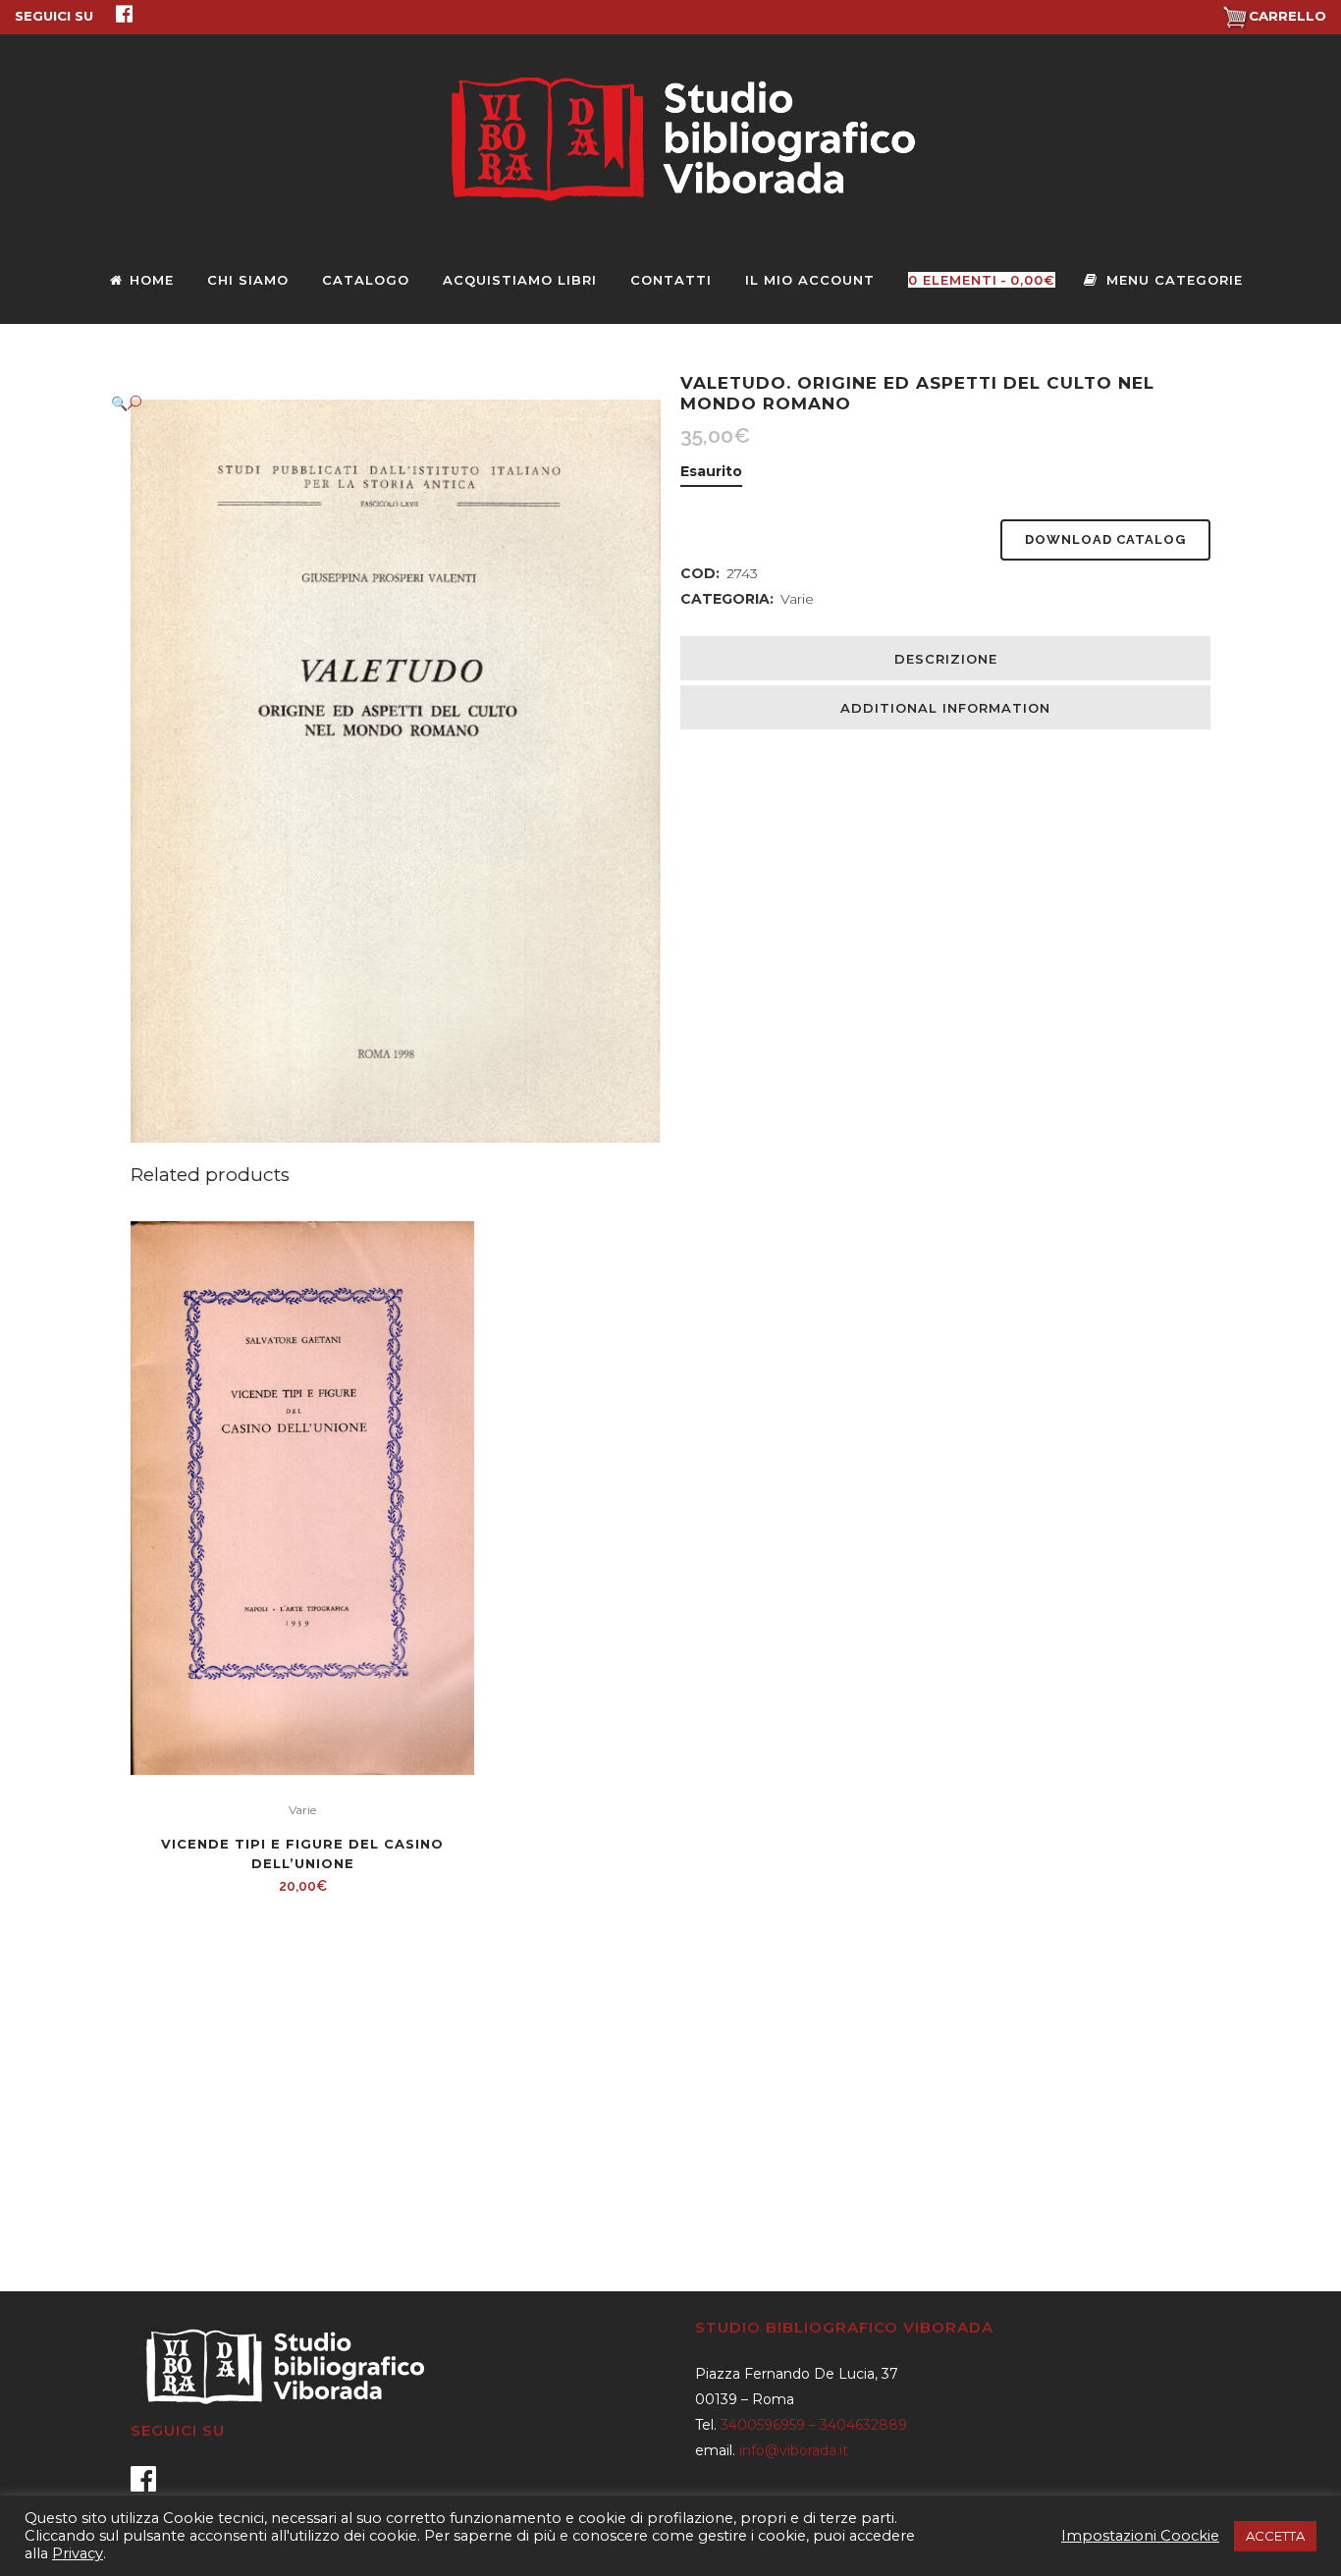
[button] (376, 403)
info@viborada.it (794, 2450)
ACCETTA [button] (1275, 2536)
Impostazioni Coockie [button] (1140, 2536)
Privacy (78, 2553)
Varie (797, 599)
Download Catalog (1105, 539)
